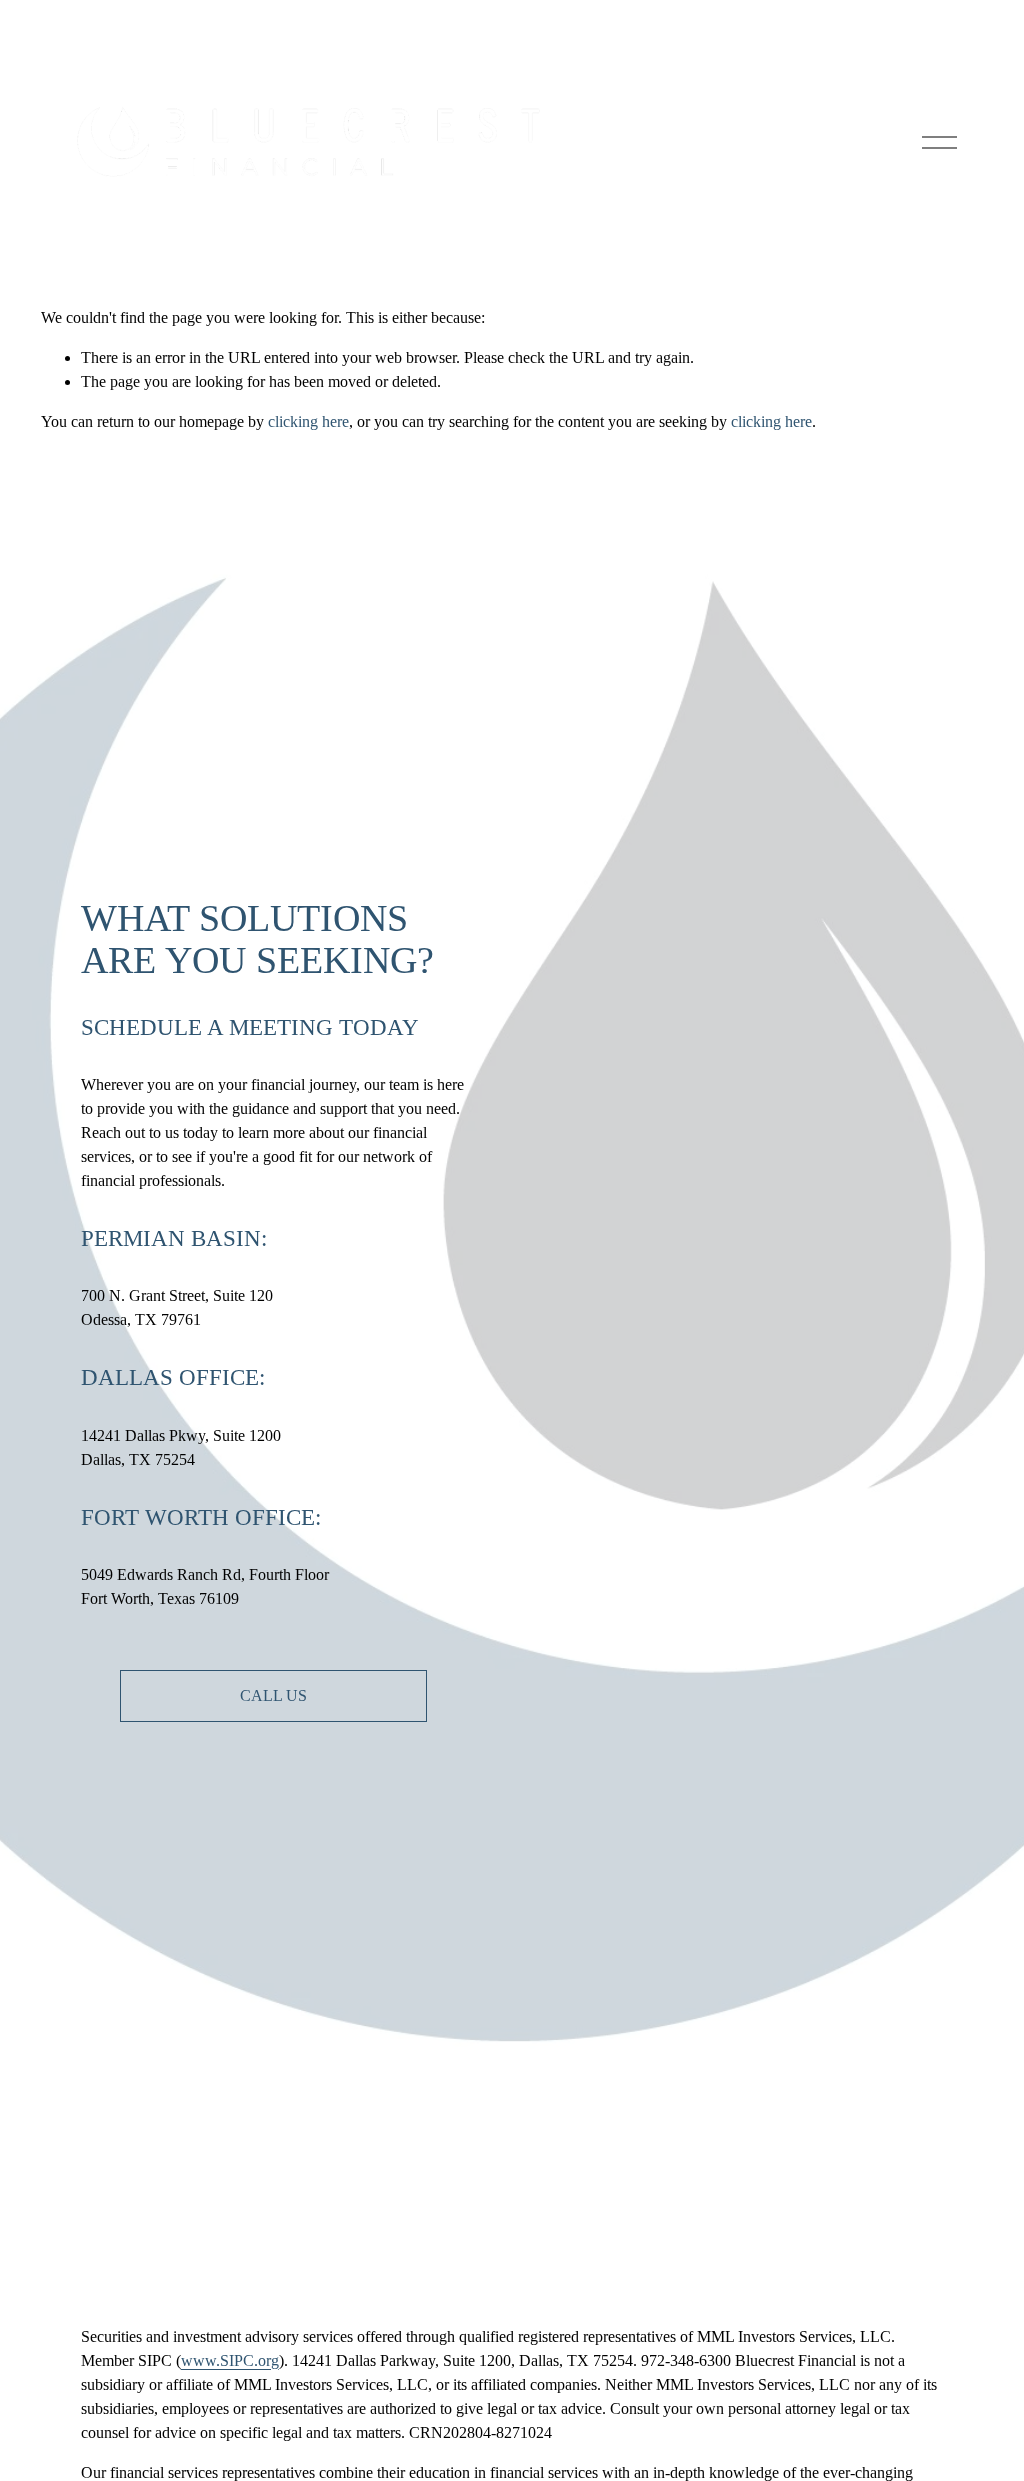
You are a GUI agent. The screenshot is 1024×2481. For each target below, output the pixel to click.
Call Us (273, 1695)
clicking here (308, 421)
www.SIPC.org (230, 2360)
